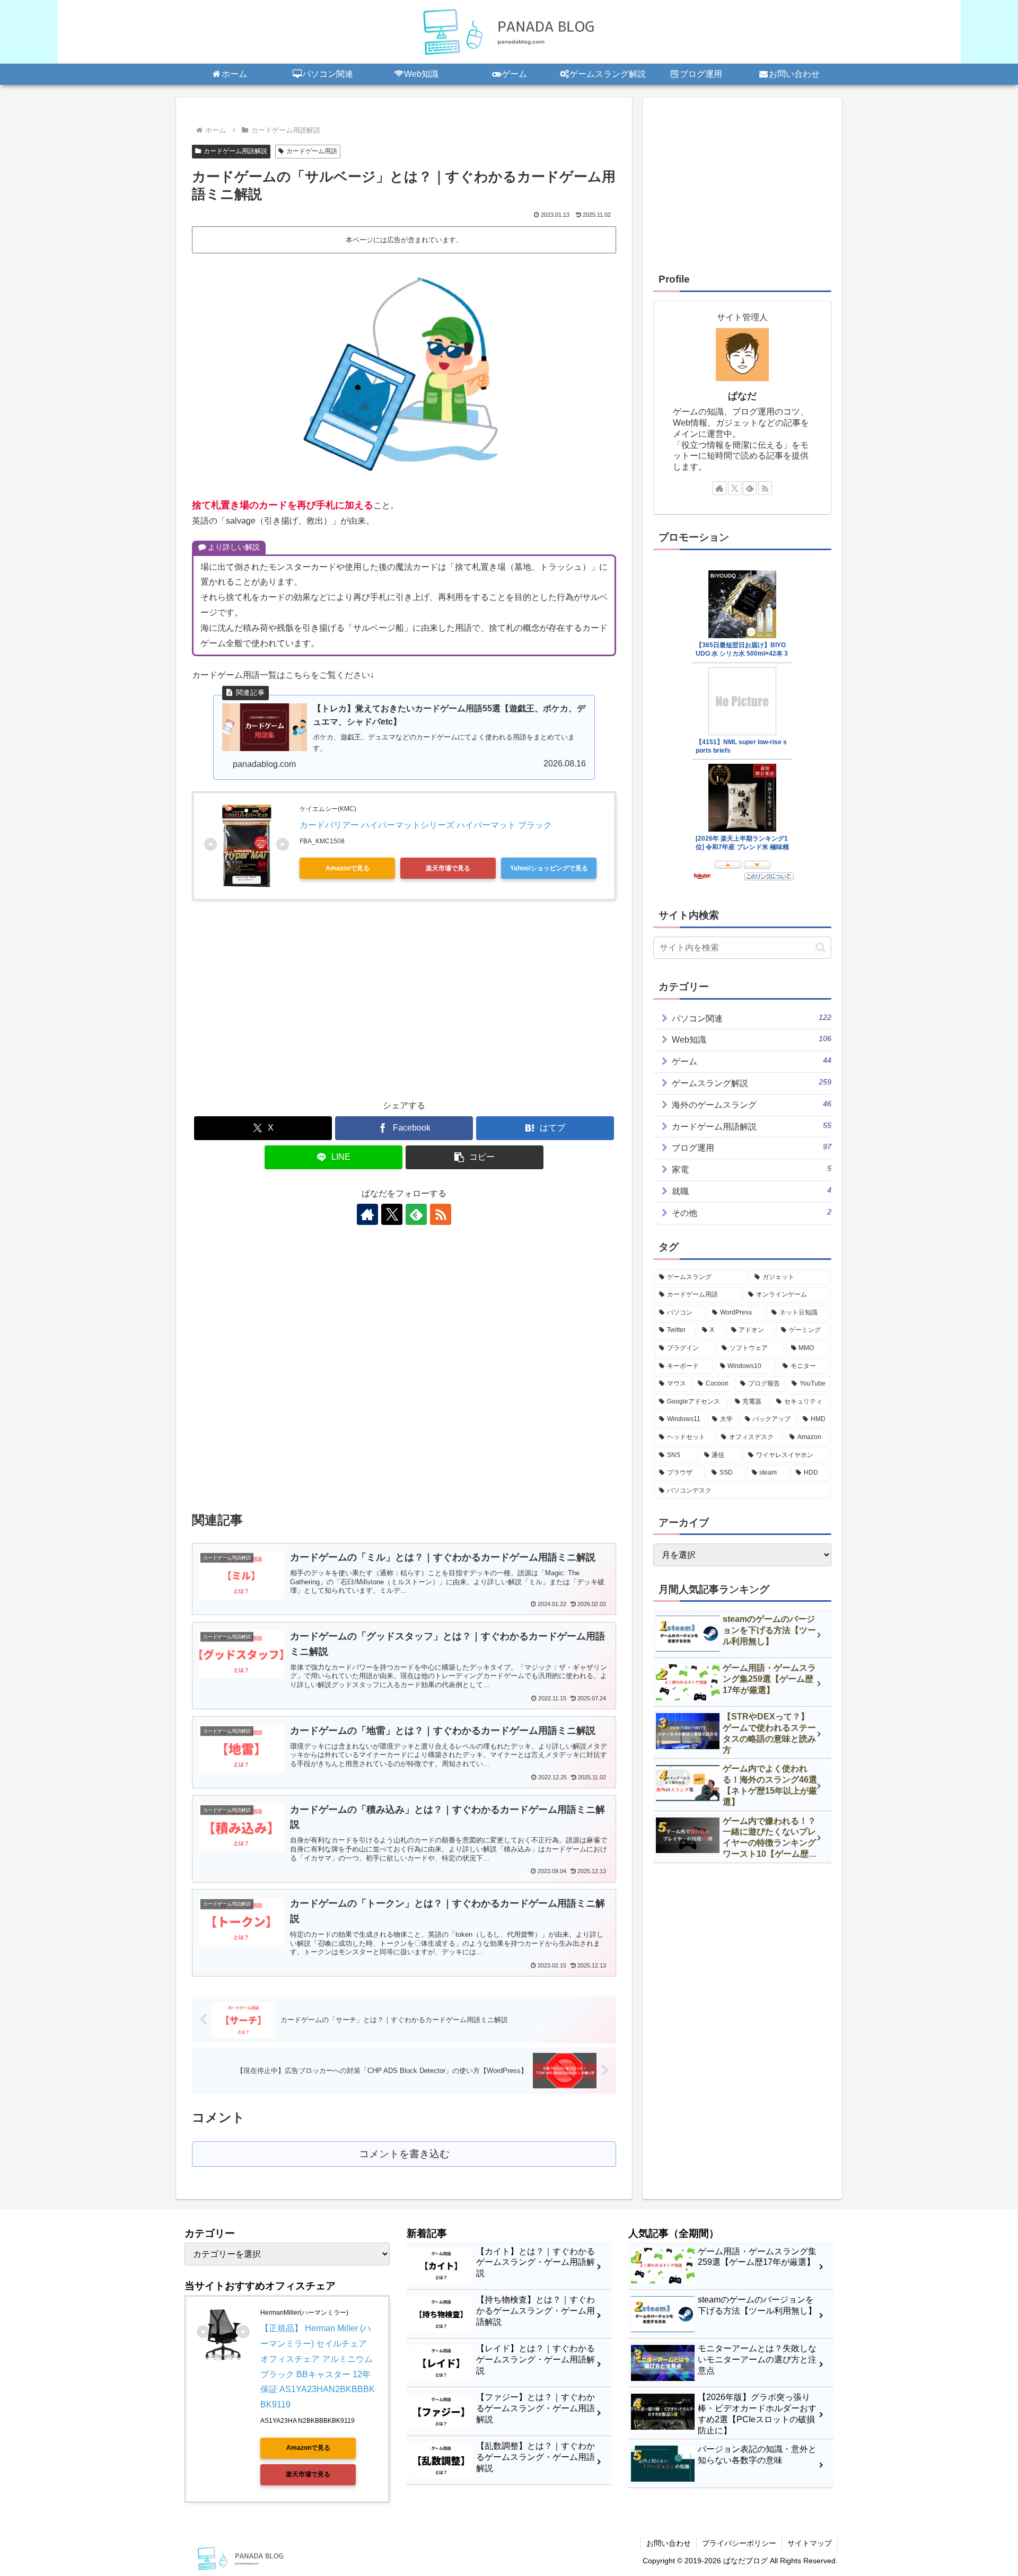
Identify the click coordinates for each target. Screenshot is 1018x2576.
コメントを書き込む (404, 2154)
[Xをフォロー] (392, 1214)
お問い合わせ (669, 2543)
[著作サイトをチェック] (367, 1214)
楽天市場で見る (448, 868)
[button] (475, 1157)
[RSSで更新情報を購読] (441, 1214)
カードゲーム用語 (312, 151)
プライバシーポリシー (739, 2543)
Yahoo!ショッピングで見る (549, 868)
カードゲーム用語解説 (235, 151)
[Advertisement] (404, 1012)
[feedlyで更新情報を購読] (416, 1214)
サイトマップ (810, 2543)
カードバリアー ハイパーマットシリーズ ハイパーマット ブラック (426, 825)
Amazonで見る (348, 868)
